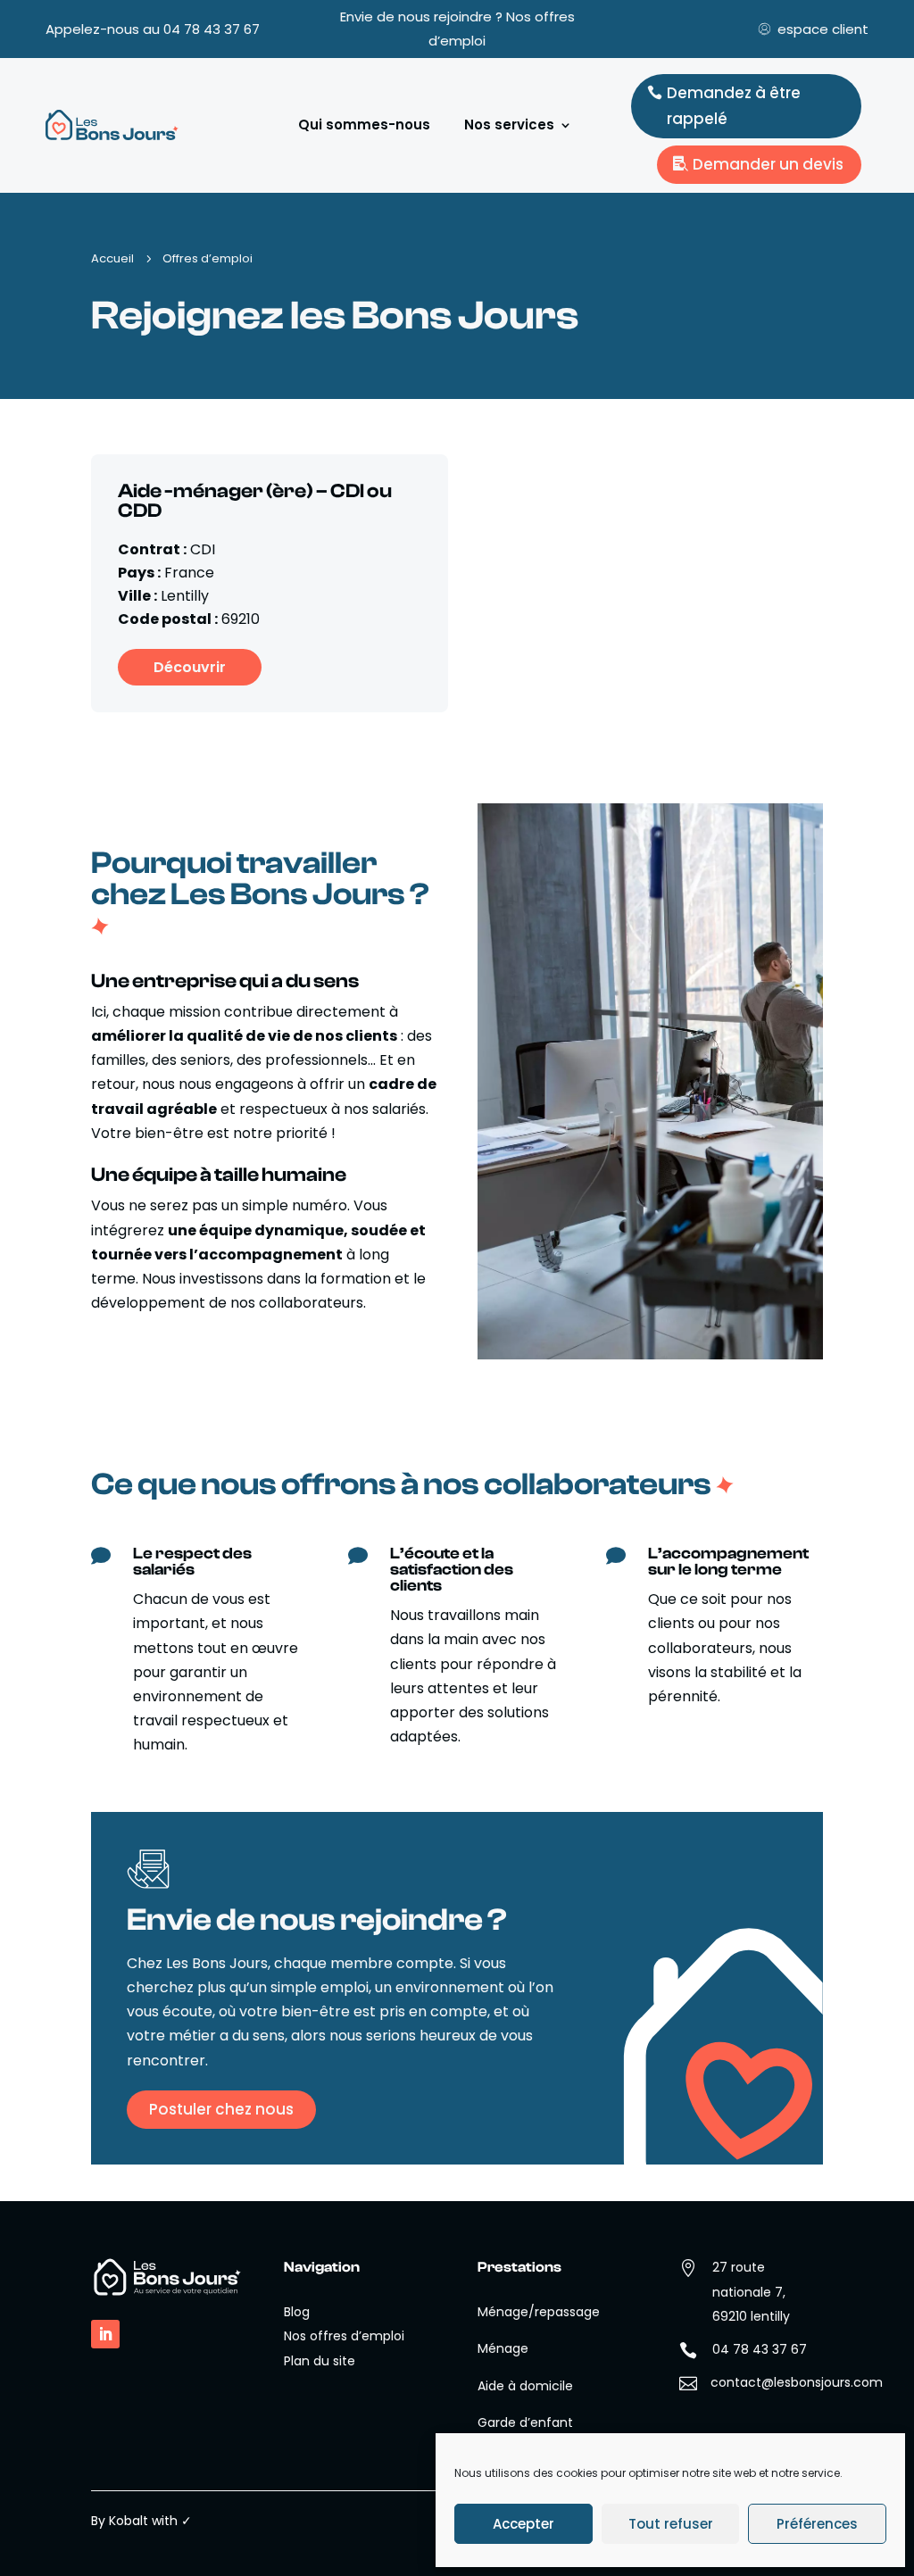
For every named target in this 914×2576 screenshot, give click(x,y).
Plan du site (320, 2361)
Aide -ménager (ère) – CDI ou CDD (255, 501)
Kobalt (129, 2521)
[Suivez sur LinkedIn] (105, 2334)
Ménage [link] (503, 2348)
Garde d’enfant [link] (525, 2422)
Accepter (523, 2524)
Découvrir (190, 667)
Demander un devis (768, 164)
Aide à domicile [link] (525, 2386)
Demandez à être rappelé (734, 106)
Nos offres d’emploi (344, 2336)
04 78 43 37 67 (212, 29)
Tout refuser (671, 2524)
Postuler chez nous (221, 2109)
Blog (297, 2312)
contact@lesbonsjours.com (797, 2382)
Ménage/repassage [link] (539, 2312)
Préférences (817, 2524)
